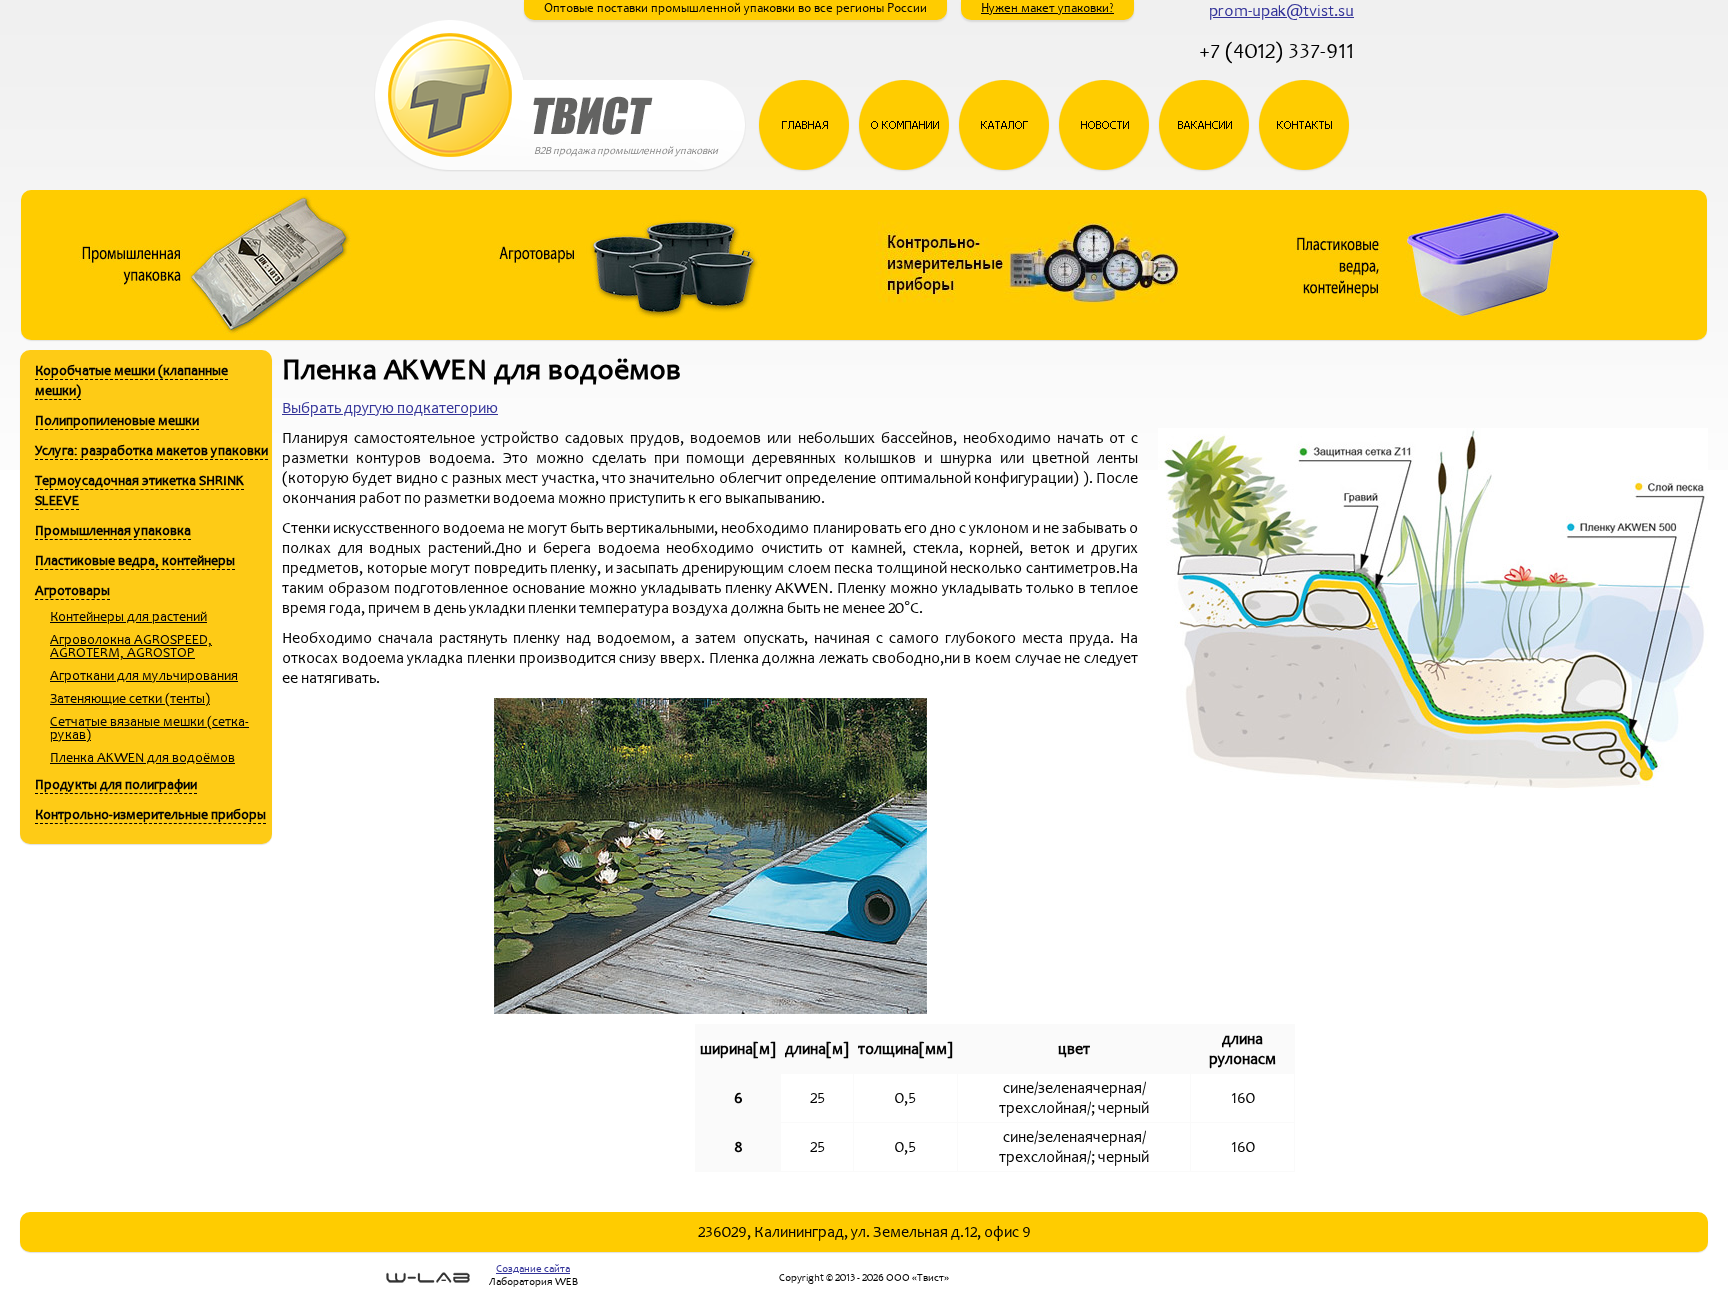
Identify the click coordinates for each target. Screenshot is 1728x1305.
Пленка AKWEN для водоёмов (142, 757)
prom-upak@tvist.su (1281, 10)
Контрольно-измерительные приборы (150, 814)
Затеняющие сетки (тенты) (130, 698)
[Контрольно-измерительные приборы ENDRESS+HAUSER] (1027, 335)
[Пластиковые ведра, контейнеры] (1430, 335)
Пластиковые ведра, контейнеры (135, 560)
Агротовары (72, 590)
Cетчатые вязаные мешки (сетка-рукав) (149, 728)
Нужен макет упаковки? (1047, 8)
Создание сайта (533, 1268)
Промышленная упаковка (113, 530)
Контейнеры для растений (128, 616)
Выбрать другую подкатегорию (390, 408)
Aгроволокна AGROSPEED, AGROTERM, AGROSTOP (131, 646)
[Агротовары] (625, 335)
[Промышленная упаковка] (222, 335)
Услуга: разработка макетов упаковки (151, 450)
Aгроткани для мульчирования (144, 675)
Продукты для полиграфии (116, 784)
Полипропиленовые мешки (117, 420)
